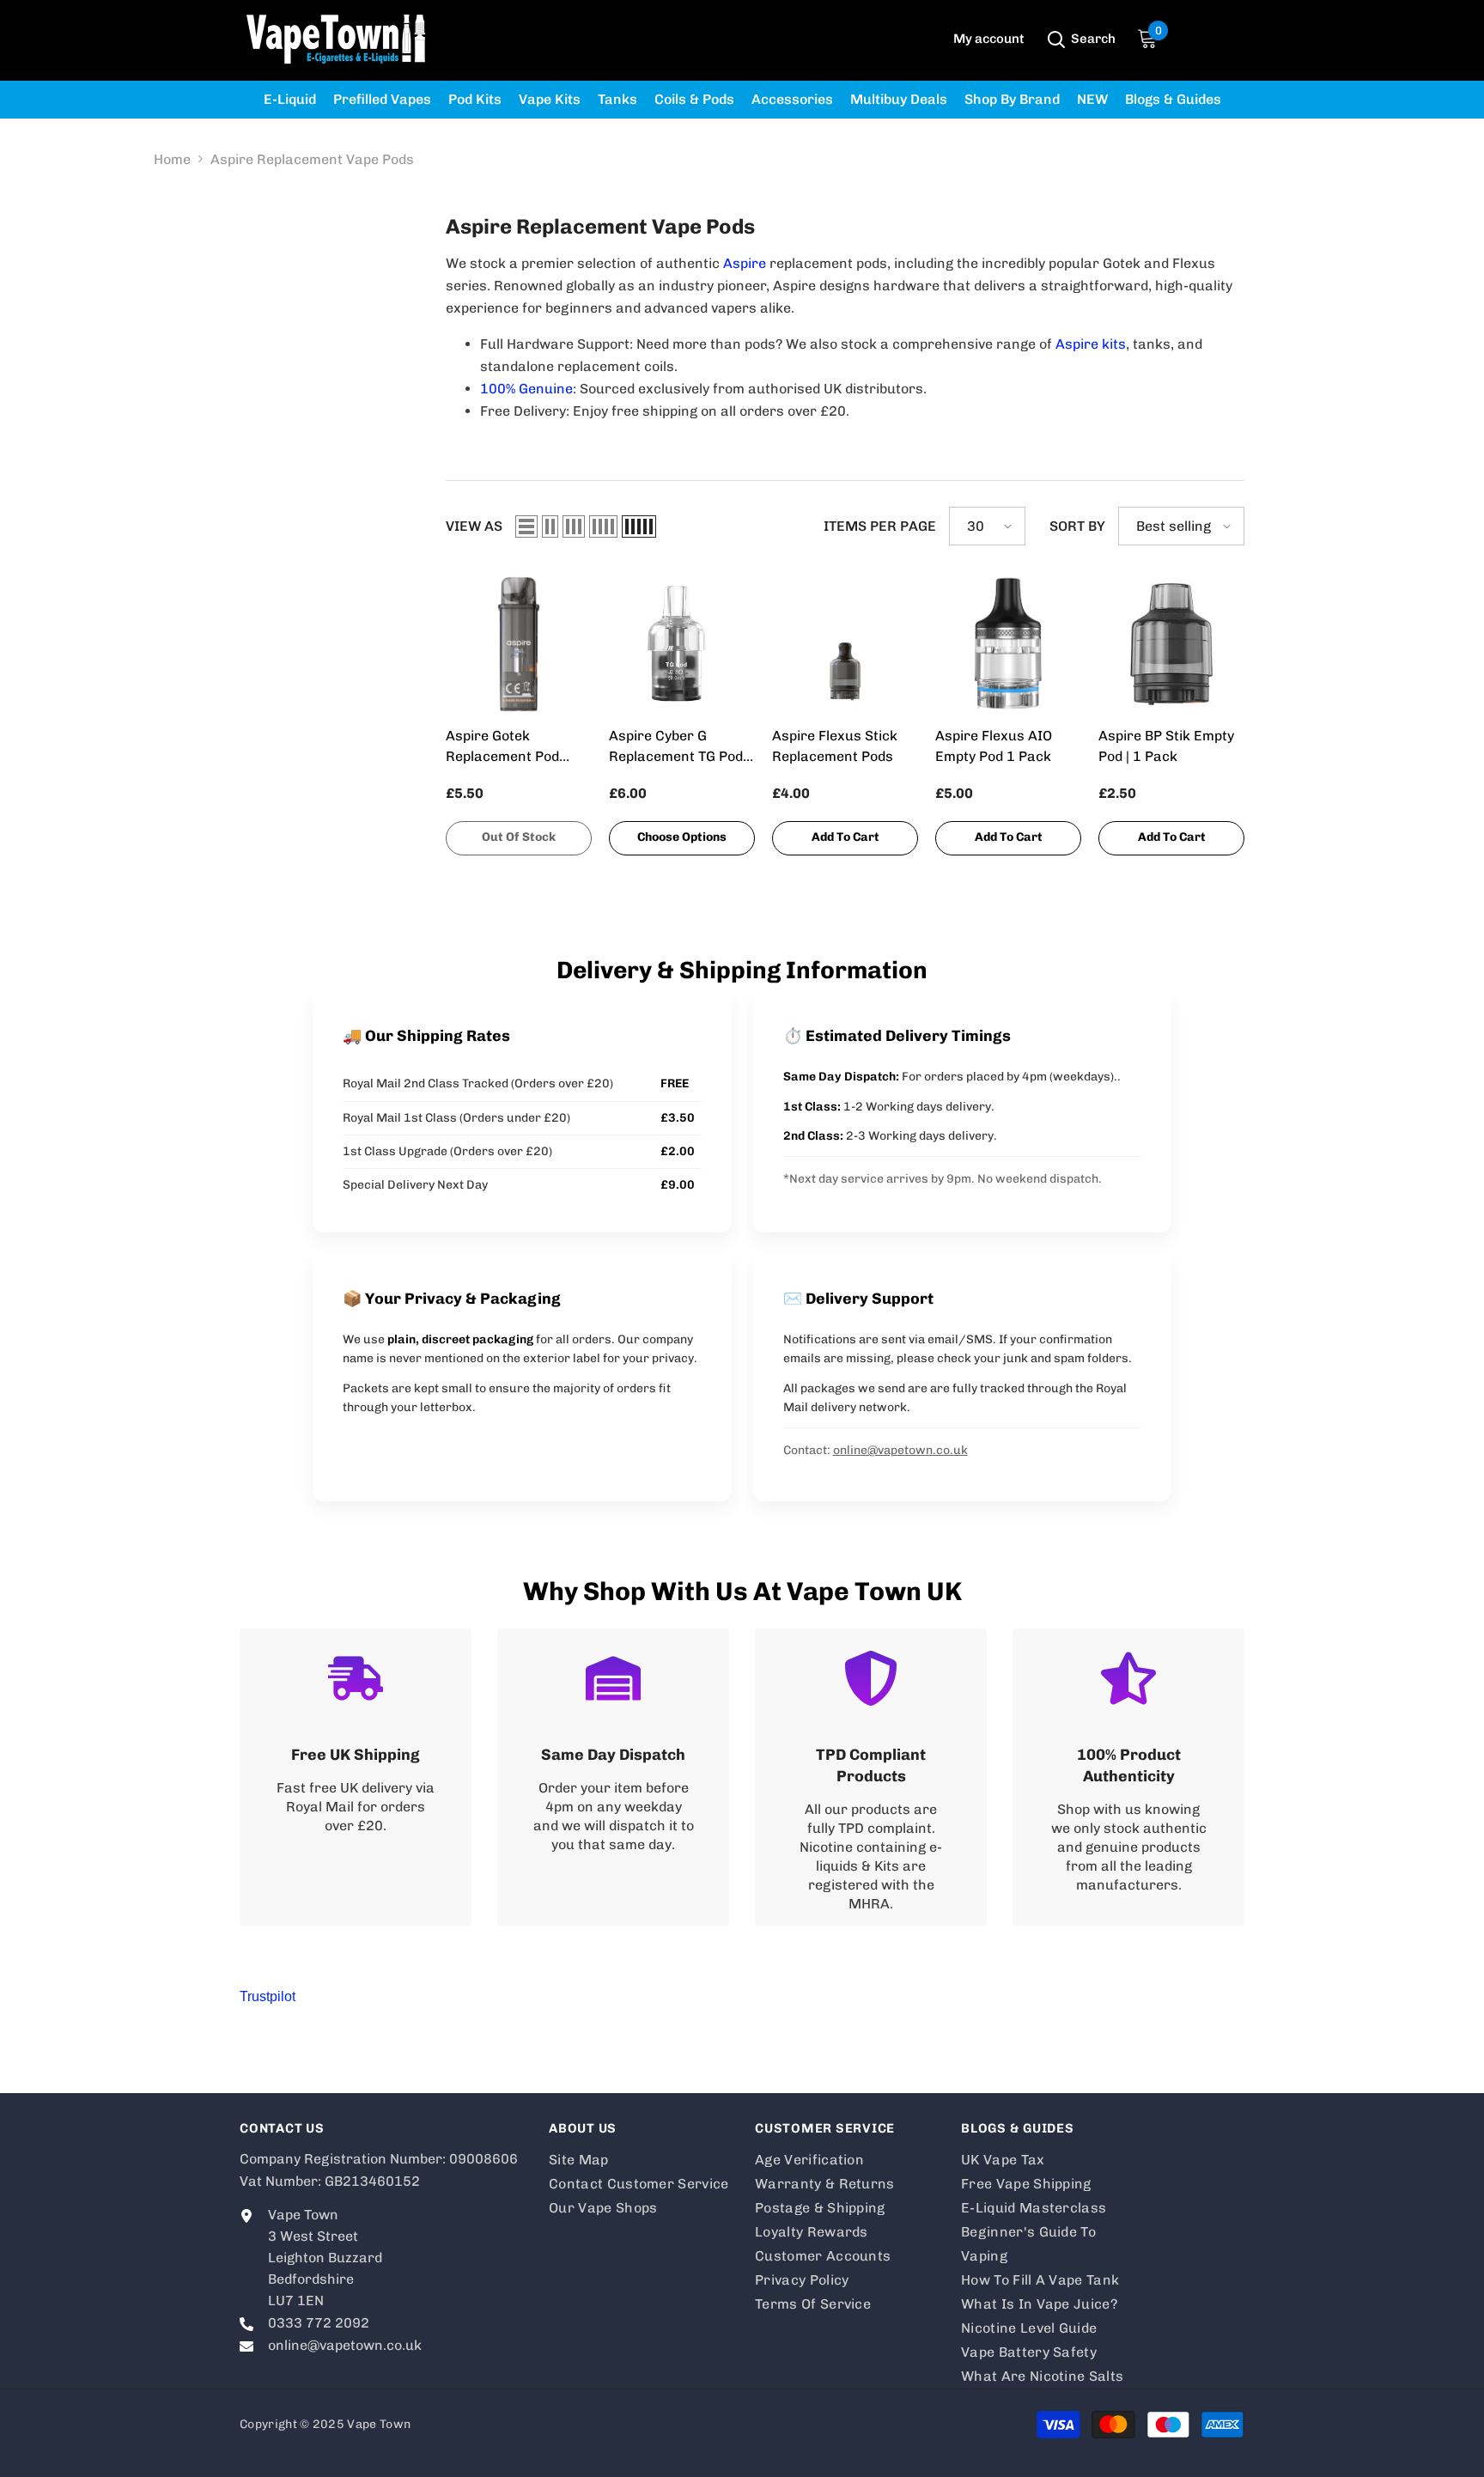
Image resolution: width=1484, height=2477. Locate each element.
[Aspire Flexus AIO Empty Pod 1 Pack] (1008, 644)
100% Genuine (526, 389)
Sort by (1077, 526)
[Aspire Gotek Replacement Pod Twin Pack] (519, 644)
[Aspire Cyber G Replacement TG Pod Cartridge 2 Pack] (682, 644)
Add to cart (845, 837)
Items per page (880, 526)
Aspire (745, 263)
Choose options (682, 837)
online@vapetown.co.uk (900, 1450)
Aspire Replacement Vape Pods (312, 159)
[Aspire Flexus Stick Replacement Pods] (845, 644)
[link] (356, 1777)
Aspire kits (1091, 344)
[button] (526, 526)
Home (172, 159)
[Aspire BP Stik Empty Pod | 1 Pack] (1171, 644)
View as (474, 526)
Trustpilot (268, 1996)
